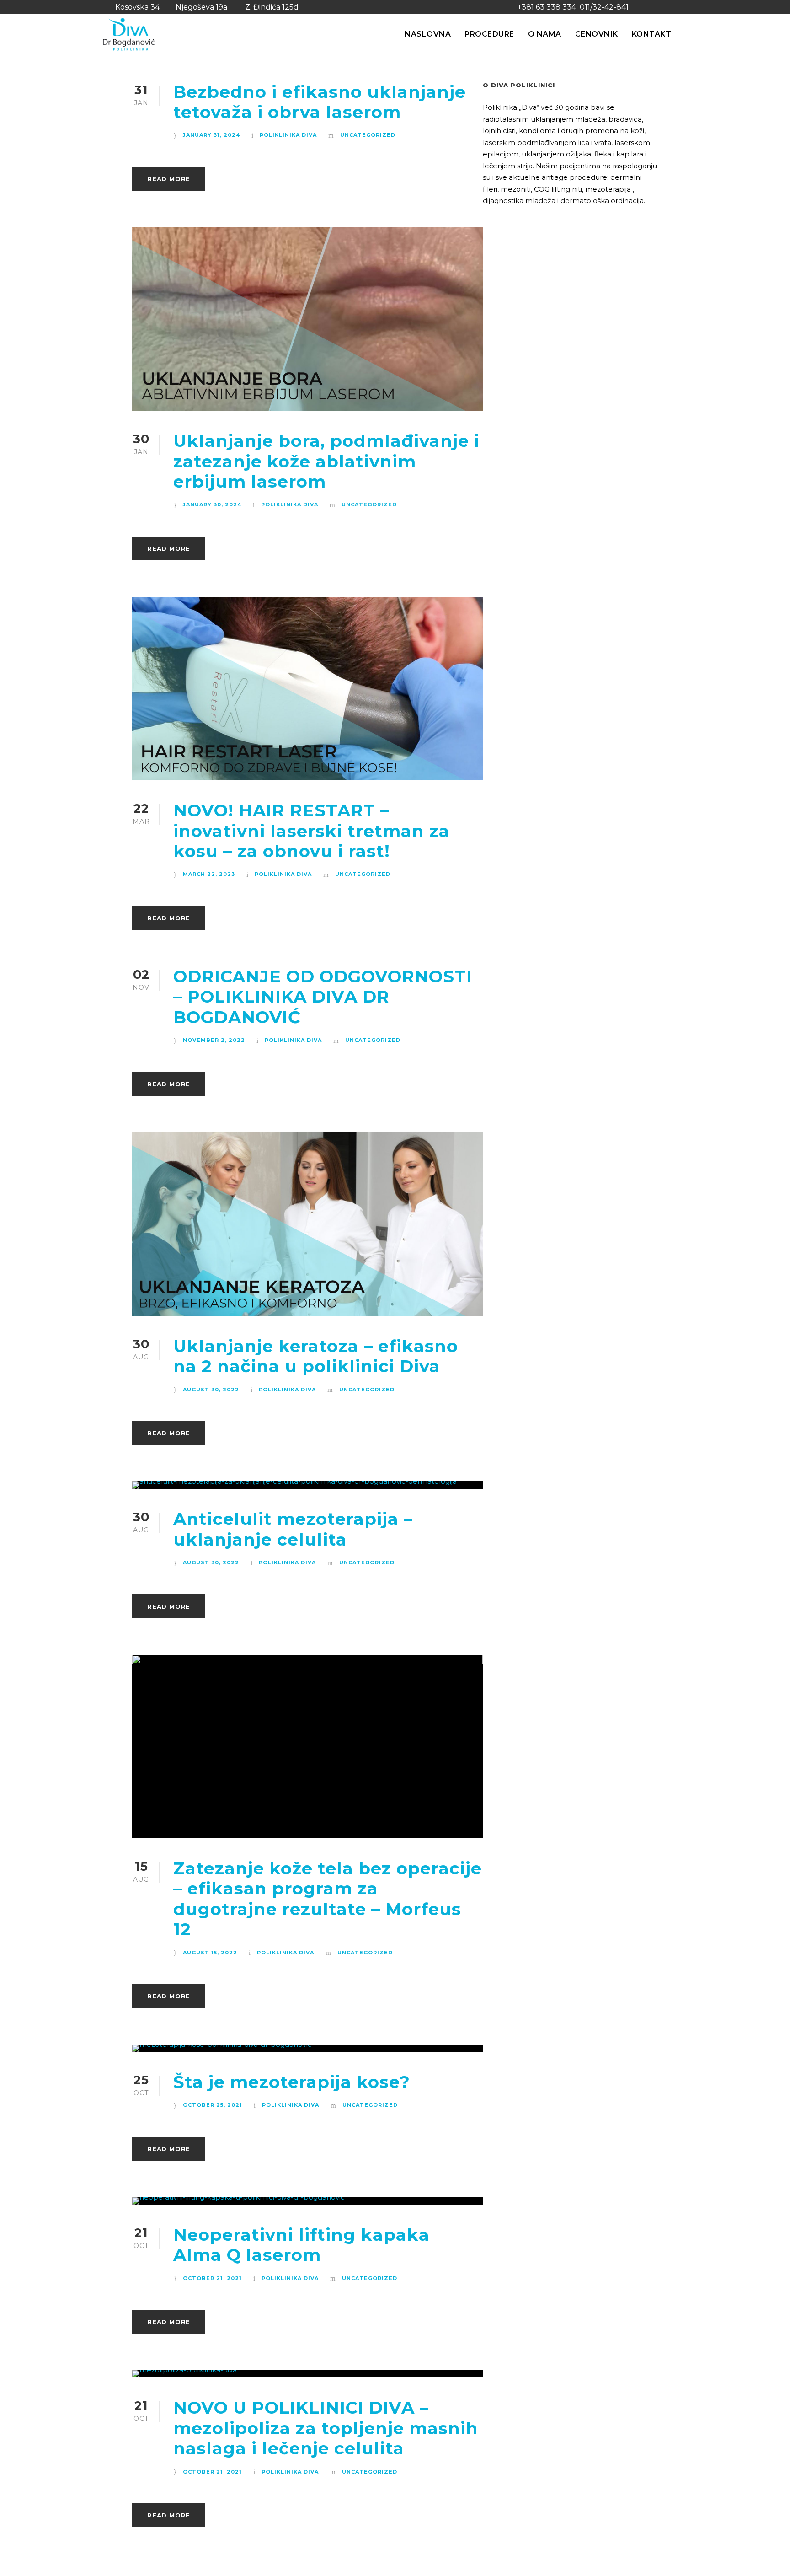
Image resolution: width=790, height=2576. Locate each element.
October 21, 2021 (212, 2278)
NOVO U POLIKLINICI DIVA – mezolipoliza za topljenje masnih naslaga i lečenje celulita (326, 2428)
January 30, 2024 (212, 504)
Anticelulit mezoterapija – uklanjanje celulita (293, 1529)
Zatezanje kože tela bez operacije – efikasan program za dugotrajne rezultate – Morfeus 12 (328, 1899)
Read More (169, 179)
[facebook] (649, 7)
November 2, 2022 (214, 1040)
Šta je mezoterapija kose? (292, 2082)
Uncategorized (368, 135)
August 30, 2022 (211, 1390)
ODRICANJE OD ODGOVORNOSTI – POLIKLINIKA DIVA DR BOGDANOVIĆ (323, 997)
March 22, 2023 (209, 874)
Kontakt (652, 34)
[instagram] (682, 7)
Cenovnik (597, 34)
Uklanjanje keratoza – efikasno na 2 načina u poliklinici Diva (316, 1356)
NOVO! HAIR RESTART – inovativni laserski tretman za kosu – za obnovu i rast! (312, 831)
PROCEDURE (489, 34)
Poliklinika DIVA (288, 135)
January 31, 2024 (211, 135)
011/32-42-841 (604, 7)
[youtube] (665, 7)
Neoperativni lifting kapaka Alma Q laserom (302, 2245)
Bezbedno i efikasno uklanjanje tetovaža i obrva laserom (320, 102)
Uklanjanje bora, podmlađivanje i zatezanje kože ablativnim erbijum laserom (326, 461)
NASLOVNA (428, 34)
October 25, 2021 (213, 2105)
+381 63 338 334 (547, 7)
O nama (545, 34)
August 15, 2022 (210, 1953)
